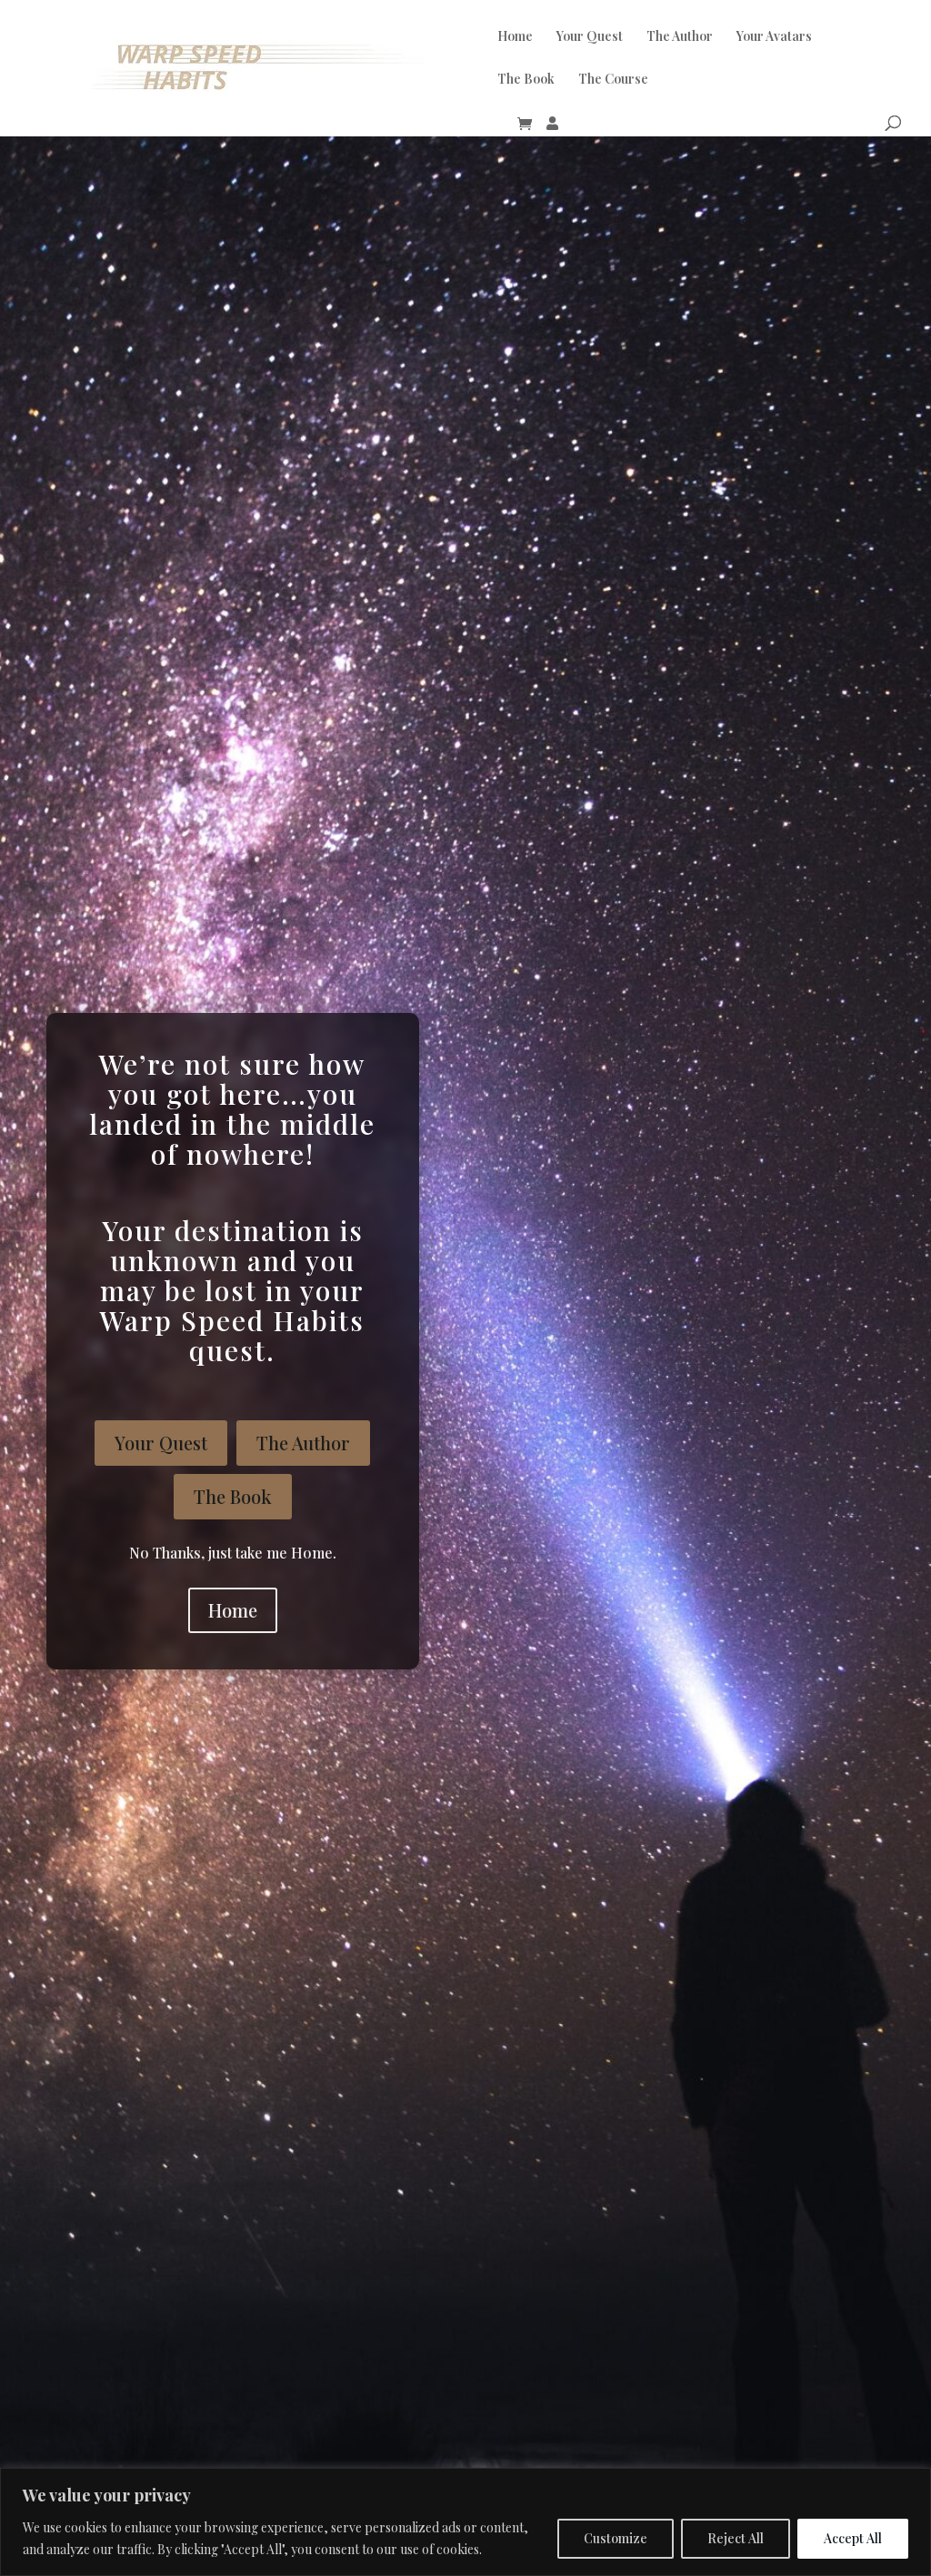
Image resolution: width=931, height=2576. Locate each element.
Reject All (736, 2538)
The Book (526, 80)
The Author (680, 37)
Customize (616, 2538)
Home (515, 37)
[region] (465, 2522)
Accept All (853, 2538)
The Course (613, 80)
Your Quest (590, 37)
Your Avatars (774, 37)
